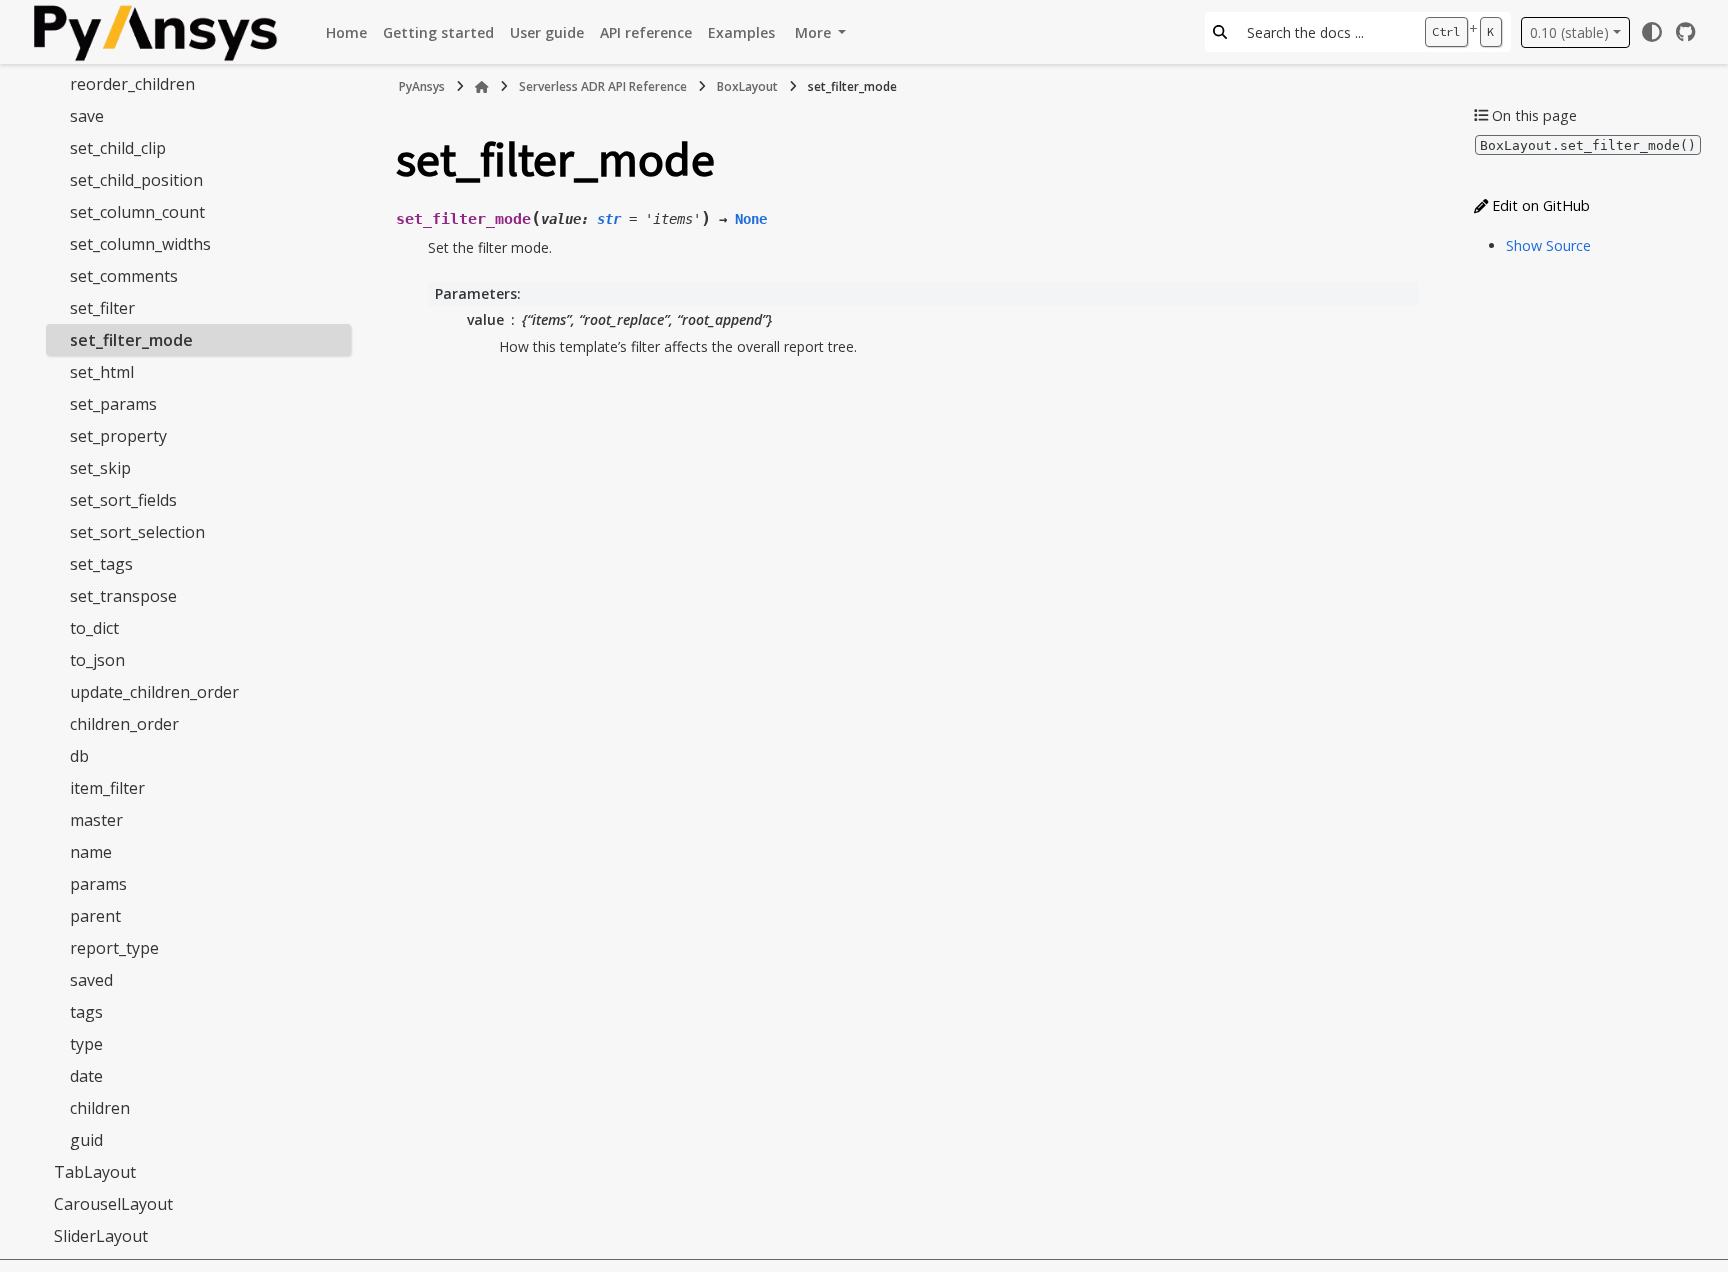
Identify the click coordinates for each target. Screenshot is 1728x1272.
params (98, 884)
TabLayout (95, 1172)
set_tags (101, 564)
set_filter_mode (131, 340)
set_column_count (137, 212)
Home (346, 32)
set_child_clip (118, 148)
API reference (646, 32)
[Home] (482, 87)
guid (86, 1140)
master (96, 820)
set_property (118, 436)
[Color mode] (1652, 32)
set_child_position (136, 180)
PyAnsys (422, 86)
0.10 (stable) (1569, 32)
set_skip (100, 468)
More (815, 32)
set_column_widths (140, 244)
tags (86, 1012)
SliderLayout (101, 1236)
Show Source (1548, 245)
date (86, 1076)
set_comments (124, 276)
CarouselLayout (113, 1204)
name (91, 852)
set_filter (102, 308)
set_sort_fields (123, 500)
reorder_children (132, 84)
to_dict (94, 628)
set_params (113, 404)
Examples (741, 32)
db (79, 756)
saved (91, 980)
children (100, 1108)
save (87, 116)
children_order (124, 724)
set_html (102, 372)
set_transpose (123, 596)
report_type (114, 948)
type (86, 1044)
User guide (547, 32)
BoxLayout (747, 86)
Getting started (438, 32)
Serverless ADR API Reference (603, 86)
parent (95, 916)
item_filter (107, 788)
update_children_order (154, 692)
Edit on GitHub (1539, 205)
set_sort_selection (137, 532)
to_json (97, 660)
